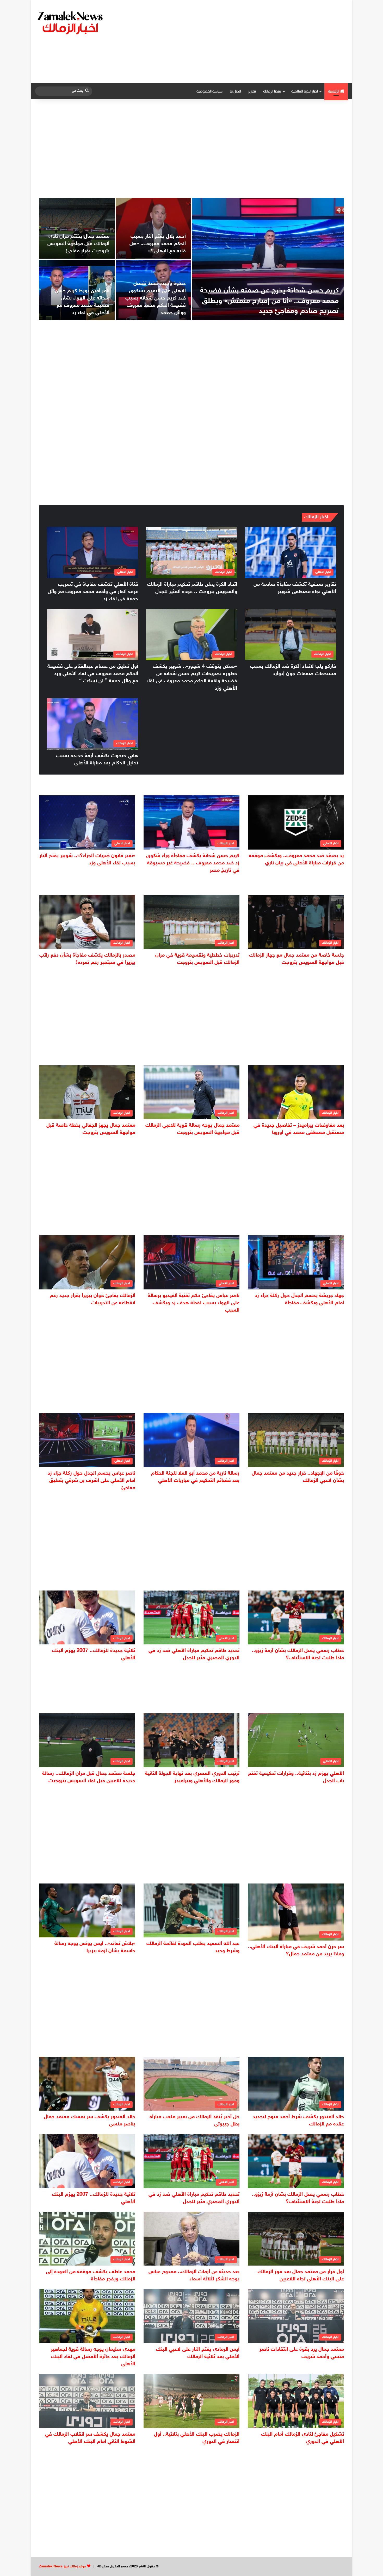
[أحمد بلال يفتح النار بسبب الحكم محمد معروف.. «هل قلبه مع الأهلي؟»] (153, 228)
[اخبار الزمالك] (71, 22)
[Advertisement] (245, 42)
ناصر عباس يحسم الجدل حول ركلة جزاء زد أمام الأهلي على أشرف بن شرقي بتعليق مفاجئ (91, 1481)
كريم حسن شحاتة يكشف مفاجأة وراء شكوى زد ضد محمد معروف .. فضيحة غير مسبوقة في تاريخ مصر (193, 863)
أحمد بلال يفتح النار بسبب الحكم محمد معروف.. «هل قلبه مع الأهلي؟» (158, 244)
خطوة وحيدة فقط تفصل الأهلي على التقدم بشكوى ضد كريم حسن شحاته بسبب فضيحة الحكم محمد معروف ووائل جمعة (156, 298)
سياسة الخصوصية (209, 91)
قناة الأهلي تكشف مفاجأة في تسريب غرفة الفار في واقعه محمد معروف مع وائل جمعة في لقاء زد (93, 592)
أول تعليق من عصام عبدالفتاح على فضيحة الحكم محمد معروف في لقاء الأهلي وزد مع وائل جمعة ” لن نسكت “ (93, 674)
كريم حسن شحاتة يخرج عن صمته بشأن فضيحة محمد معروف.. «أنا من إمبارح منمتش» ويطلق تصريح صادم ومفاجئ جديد (269, 301)
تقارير (252, 91)
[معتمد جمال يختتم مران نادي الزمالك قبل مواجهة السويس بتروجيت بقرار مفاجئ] (77, 228)
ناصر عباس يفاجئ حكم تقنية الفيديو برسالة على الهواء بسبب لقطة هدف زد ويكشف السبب (194, 1303)
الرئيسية (334, 91)
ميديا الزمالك (272, 91)
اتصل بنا (235, 91)
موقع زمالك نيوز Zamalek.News (63, 2567)
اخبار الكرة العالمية (305, 91)
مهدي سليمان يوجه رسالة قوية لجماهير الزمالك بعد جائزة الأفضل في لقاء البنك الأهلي (93, 2357)
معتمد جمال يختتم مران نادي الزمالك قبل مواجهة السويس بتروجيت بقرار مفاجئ (78, 244)
